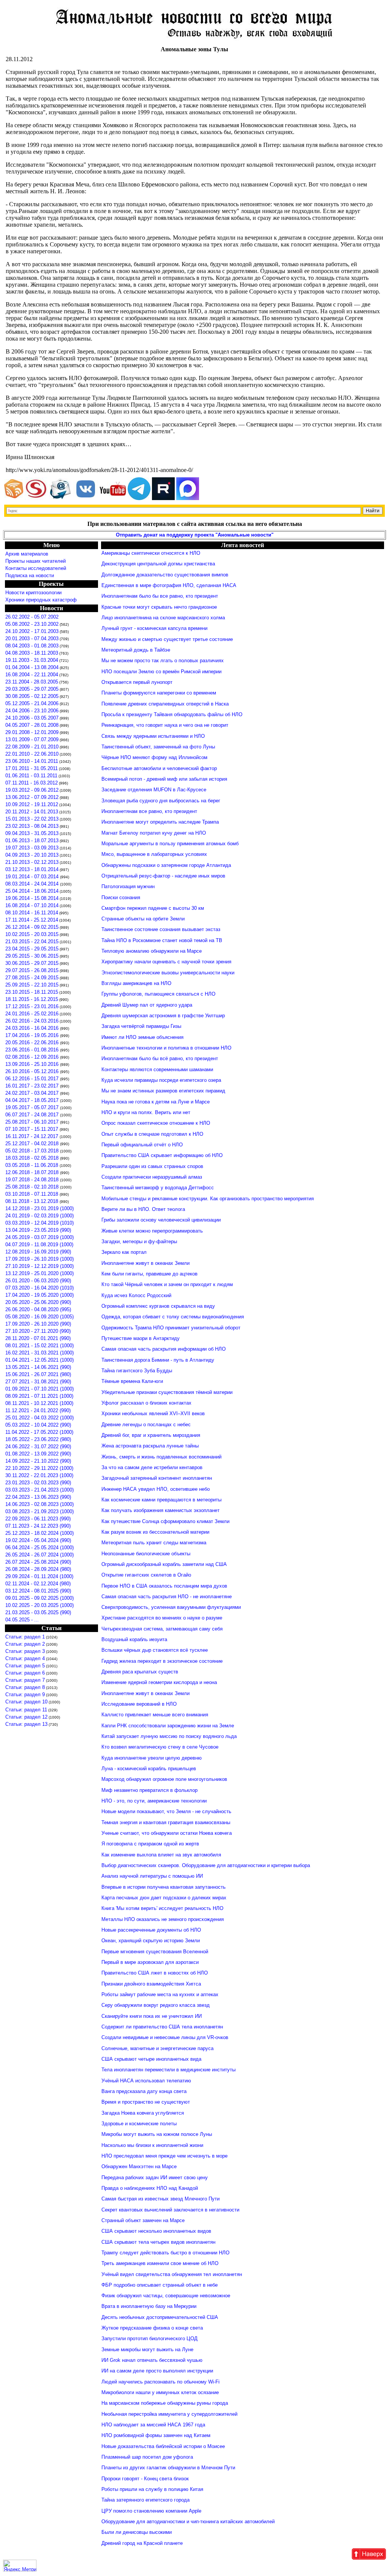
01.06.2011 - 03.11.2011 (31, 776)
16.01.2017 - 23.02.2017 (33, 1086)
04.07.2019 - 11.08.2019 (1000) (39, 1245)
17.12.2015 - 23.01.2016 (32, 1006)
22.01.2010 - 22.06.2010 (32, 754)
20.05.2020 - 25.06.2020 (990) (38, 1302)
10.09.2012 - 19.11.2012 (32, 804)
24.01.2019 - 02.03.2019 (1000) (40, 1216)
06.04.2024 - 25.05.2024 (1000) (40, 1548)
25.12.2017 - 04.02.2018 (33, 1144)
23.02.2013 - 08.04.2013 (32, 826)
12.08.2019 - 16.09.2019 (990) (38, 1252)
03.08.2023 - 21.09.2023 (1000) (40, 1511)
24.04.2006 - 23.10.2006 (32, 711)
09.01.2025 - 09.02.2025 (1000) (40, 1598)
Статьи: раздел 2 (25, 1644)
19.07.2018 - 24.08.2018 (33, 1180)
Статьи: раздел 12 (26, 1717)
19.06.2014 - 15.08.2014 (32, 898)
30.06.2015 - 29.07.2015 (32, 963)
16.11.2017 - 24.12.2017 (32, 1136)
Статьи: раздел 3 (25, 1651)
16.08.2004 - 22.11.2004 (32, 675)
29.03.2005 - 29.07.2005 (32, 689)
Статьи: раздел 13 (26, 1724)
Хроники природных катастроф (41, 600)
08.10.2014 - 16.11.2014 (32, 913)
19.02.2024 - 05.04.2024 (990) (38, 1540)
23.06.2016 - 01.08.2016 (33, 1050)
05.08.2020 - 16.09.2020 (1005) (40, 1317)
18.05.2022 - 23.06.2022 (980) (38, 1439)
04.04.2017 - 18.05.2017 (33, 1100)
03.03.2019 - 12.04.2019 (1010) (40, 1223)
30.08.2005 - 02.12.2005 (32, 696)
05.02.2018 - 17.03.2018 (33, 1151)
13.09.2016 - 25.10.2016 (33, 1064)
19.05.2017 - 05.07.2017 (33, 1107)
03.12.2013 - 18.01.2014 (32, 869)
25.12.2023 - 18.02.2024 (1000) (40, 1533)
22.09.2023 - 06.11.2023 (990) (38, 1519)
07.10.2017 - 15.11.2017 (32, 1129)
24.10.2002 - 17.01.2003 (32, 631)
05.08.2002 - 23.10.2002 (32, 624)
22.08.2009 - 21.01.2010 (32, 747)
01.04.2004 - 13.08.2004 (32, 667)
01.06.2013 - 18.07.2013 (32, 841)
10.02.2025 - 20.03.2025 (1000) (40, 1605)
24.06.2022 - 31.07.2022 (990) (38, 1447)
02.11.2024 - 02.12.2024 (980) (38, 1584)
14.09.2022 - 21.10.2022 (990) (38, 1461)
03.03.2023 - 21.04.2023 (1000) (40, 1490)
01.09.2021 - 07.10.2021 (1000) (40, 1389)
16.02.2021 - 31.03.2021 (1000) (40, 1353)
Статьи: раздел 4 (25, 1658)
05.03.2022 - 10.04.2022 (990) (38, 1425)
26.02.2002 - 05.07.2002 (32, 617)
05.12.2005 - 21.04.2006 (32, 703)
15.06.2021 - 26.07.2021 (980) (38, 1374)
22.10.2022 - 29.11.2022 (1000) (39, 1468)
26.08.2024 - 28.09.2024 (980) (38, 1569)
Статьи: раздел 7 (25, 1680)
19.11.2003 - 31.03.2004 (32, 660)
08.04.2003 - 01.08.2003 (32, 646)
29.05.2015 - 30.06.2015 (32, 956)
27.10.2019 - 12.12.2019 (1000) (40, 1266)
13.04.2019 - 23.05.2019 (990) (38, 1230)
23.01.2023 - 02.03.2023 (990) (38, 1483)
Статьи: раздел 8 (25, 1687)
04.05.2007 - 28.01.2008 (32, 725)
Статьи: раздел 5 (25, 1666)
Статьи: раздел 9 (25, 1694)
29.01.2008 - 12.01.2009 (32, 732)
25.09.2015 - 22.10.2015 (32, 985)
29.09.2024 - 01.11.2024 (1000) (39, 1576)
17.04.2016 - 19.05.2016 (33, 1035)
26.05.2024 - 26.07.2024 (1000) (40, 1555)
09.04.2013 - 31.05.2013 (32, 833)
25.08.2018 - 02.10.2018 (33, 1187)
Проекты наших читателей (36, 561)
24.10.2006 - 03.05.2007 (32, 718)
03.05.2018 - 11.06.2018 (32, 1165)
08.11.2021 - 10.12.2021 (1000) (39, 1403)
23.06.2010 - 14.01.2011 (32, 761)
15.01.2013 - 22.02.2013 (32, 819)
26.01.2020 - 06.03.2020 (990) (38, 1281)
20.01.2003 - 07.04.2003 (32, 638)
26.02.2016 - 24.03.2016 (32, 1021)
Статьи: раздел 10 (26, 1702)
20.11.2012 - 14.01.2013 (32, 812)
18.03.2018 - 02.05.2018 (33, 1158)
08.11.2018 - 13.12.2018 (32, 1201)
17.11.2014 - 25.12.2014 (32, 920)
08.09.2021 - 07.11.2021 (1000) (39, 1396)
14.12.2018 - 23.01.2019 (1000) (40, 1208)
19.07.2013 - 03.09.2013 (32, 848)
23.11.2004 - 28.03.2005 (32, 682)
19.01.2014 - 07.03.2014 (33, 877)
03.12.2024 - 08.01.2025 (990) (38, 1591)
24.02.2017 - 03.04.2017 (33, 1093)
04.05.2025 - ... (22, 1620)
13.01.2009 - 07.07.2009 (32, 739)
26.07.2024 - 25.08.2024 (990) (38, 1562)
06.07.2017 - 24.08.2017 (33, 1115)
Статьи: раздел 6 (25, 1673)
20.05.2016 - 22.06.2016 (33, 1043)
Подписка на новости (30, 575)
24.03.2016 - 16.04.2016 (33, 1028)
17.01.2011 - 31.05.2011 (32, 768)
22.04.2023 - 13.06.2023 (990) (38, 1497)
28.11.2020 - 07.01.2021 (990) (38, 1338)
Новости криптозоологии (33, 593)
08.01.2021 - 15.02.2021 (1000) (40, 1346)
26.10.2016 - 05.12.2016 (33, 1071)
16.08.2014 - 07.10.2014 (32, 905)
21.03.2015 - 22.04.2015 (32, 942)
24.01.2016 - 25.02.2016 (32, 1014)
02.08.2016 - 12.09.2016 (33, 1057)
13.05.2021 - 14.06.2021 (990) (38, 1367)
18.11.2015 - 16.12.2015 (32, 999)
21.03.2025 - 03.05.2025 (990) (38, 1612)
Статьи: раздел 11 (26, 1710)
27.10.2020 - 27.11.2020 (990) (38, 1331)
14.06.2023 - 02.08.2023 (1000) (40, 1504)
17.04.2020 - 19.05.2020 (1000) (40, 1295)
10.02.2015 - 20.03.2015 (32, 934)
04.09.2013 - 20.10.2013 (32, 855)
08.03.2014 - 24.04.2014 (33, 884)
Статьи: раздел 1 (25, 1637)
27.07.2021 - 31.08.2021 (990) (38, 1382)
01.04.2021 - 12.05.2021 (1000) (40, 1360)
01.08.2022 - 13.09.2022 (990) (38, 1454)
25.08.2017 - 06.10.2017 (33, 1122)
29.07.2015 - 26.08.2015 (32, 970)
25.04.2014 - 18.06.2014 (32, 891)
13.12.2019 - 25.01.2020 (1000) (40, 1273)
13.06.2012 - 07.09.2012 (32, 797)
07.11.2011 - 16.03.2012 (32, 783)
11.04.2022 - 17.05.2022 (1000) (39, 1432)
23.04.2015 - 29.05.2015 (32, 949)
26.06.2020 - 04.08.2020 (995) (38, 1309)
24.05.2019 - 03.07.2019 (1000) (40, 1237)
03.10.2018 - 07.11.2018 (32, 1194)
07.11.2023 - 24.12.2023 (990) (38, 1526)
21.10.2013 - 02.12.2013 (32, 862)
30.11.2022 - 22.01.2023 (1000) (39, 1475)
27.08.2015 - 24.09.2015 (32, 978)
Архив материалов (27, 554)
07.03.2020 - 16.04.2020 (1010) (40, 1288)
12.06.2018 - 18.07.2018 (33, 1172)
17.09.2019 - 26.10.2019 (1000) (40, 1259)
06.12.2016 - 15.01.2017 (33, 1079)
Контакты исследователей (36, 568)
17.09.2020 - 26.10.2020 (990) (38, 1324)
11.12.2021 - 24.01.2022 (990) (38, 1410)
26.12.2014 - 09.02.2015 (32, 927)
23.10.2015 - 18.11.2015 (32, 992)
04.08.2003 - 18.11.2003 (32, 653)
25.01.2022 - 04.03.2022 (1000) (40, 1418)
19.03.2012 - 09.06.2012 (32, 790)
